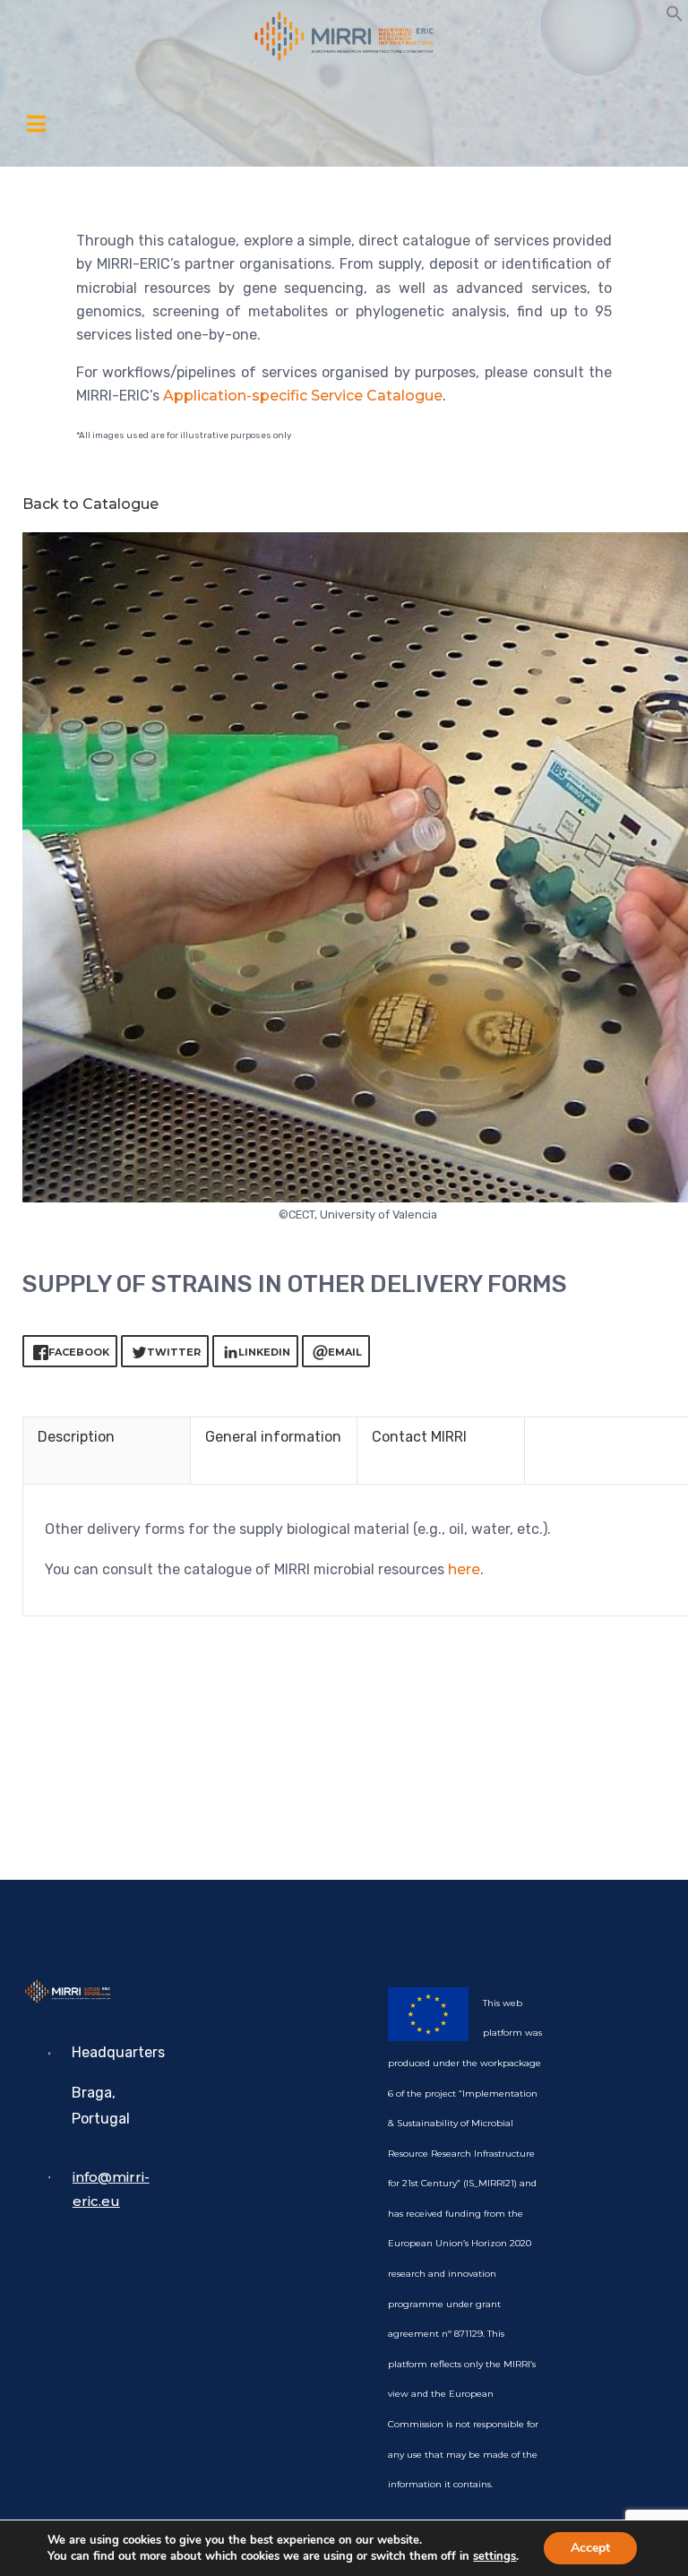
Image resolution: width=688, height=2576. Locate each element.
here (464, 1569)
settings (494, 2556)
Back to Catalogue (90, 504)
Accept (590, 2548)
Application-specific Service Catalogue (303, 396)
